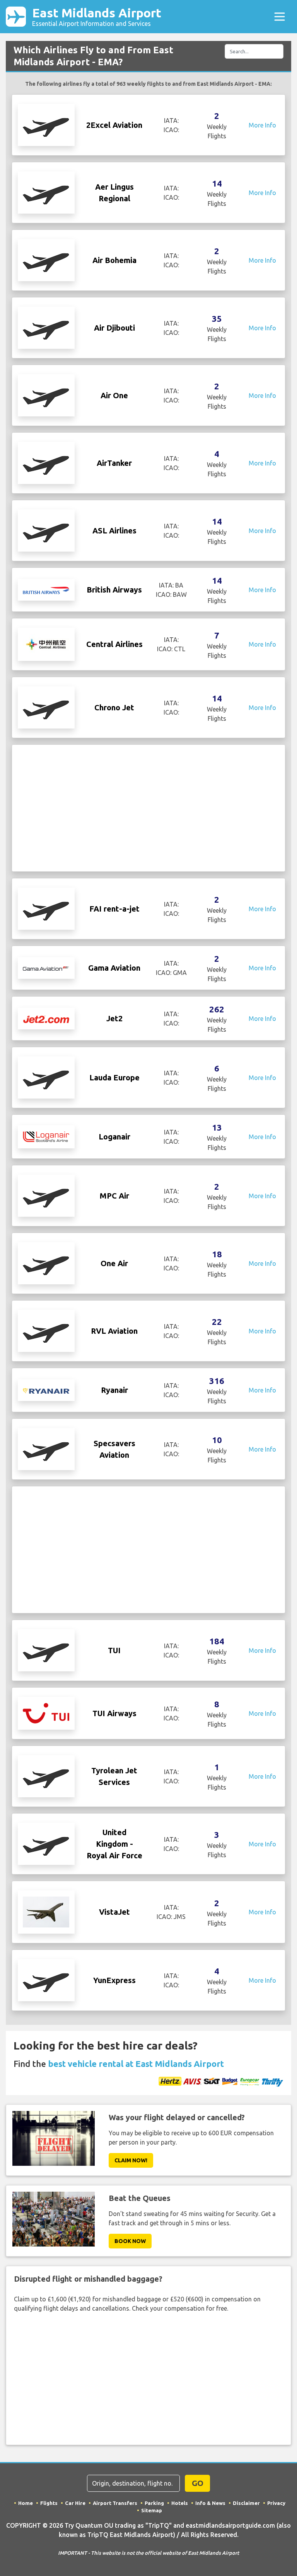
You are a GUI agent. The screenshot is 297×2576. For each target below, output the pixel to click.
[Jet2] (46, 1019)
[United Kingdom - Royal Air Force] (46, 1843)
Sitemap (152, 2510)
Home (26, 2503)
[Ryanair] (46, 1390)
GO (198, 2483)
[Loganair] (46, 1136)
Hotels (180, 2503)
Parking (154, 2503)
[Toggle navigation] (280, 17)
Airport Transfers (115, 2503)
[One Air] (46, 1263)
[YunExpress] (46, 1980)
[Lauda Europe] (46, 1077)
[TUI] (46, 1650)
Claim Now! (131, 2160)
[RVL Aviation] (46, 1330)
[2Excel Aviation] (46, 124)
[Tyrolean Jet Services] (46, 1776)
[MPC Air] (46, 1195)
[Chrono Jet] (46, 707)
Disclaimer (246, 2503)
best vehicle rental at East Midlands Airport (136, 2064)
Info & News (210, 2503)
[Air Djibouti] (46, 327)
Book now (130, 2241)
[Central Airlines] (46, 644)
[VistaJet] (46, 1912)
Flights (49, 2503)
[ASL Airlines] (46, 530)
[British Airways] (46, 590)
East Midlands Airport (97, 16)
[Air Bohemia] (46, 260)
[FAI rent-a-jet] (46, 908)
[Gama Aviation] (46, 968)
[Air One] (46, 395)
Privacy (276, 2503)
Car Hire (75, 2503)
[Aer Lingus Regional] (46, 192)
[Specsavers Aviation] (46, 1448)
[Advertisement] (148, 808)
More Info (262, 125)
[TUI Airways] (46, 1713)
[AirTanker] (46, 462)
